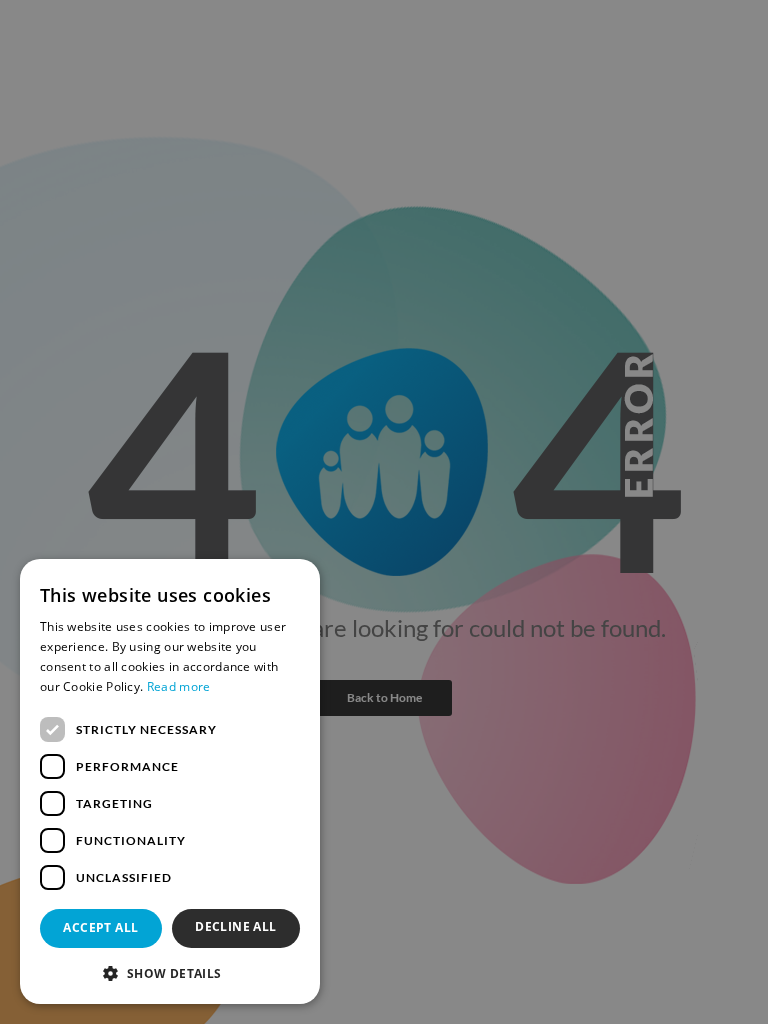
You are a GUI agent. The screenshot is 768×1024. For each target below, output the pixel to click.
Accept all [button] (100, 927)
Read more (179, 686)
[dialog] (170, 781)
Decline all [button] (235, 926)
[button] (170, 972)
